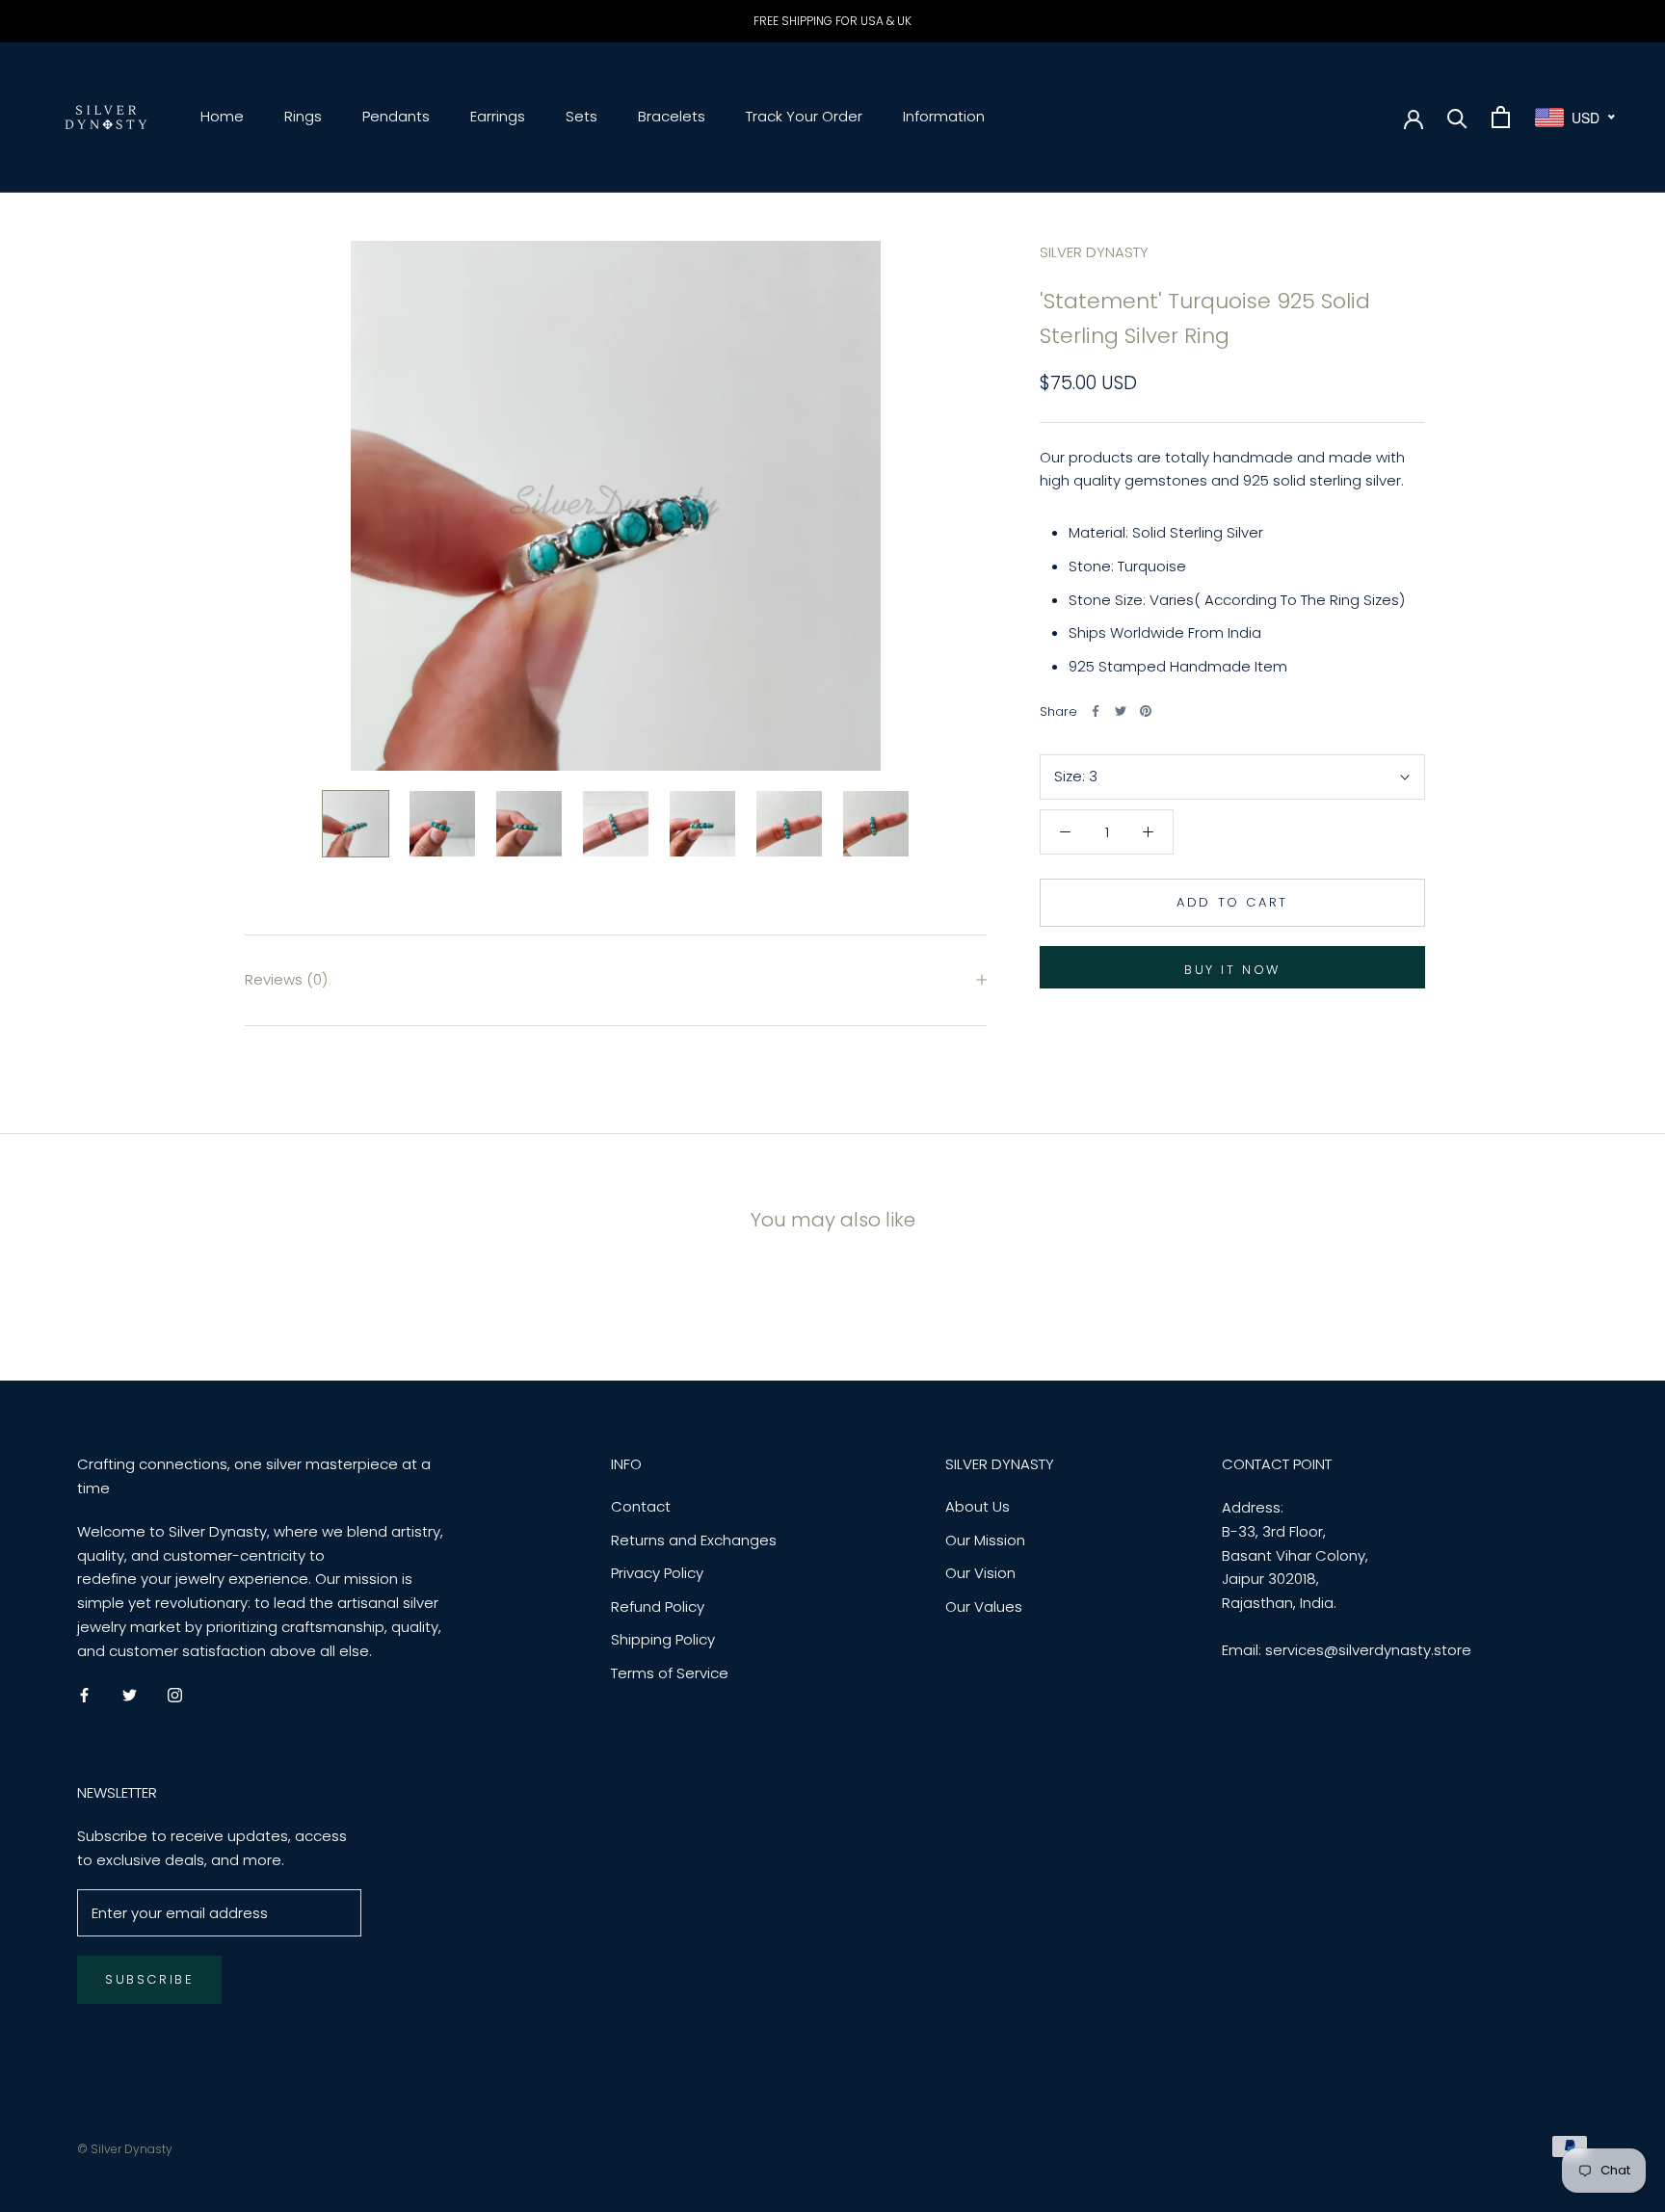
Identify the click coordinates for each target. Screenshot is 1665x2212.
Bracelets (672, 116)
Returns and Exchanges (694, 1540)
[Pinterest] (1146, 711)
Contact (641, 1506)
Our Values (984, 1606)
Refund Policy (658, 1606)
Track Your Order (804, 116)
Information (944, 116)
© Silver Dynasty (125, 2149)
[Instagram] (175, 1694)
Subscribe (149, 1979)
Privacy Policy (657, 1573)
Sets (581, 116)
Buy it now (1232, 970)
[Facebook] (1096, 711)
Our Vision (980, 1573)
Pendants (396, 116)
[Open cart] (1501, 117)
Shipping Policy (663, 1639)
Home (222, 116)
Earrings (498, 116)
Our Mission (985, 1540)
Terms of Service (670, 1673)
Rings (303, 116)
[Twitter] (1121, 711)
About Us (978, 1506)
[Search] (1457, 117)
